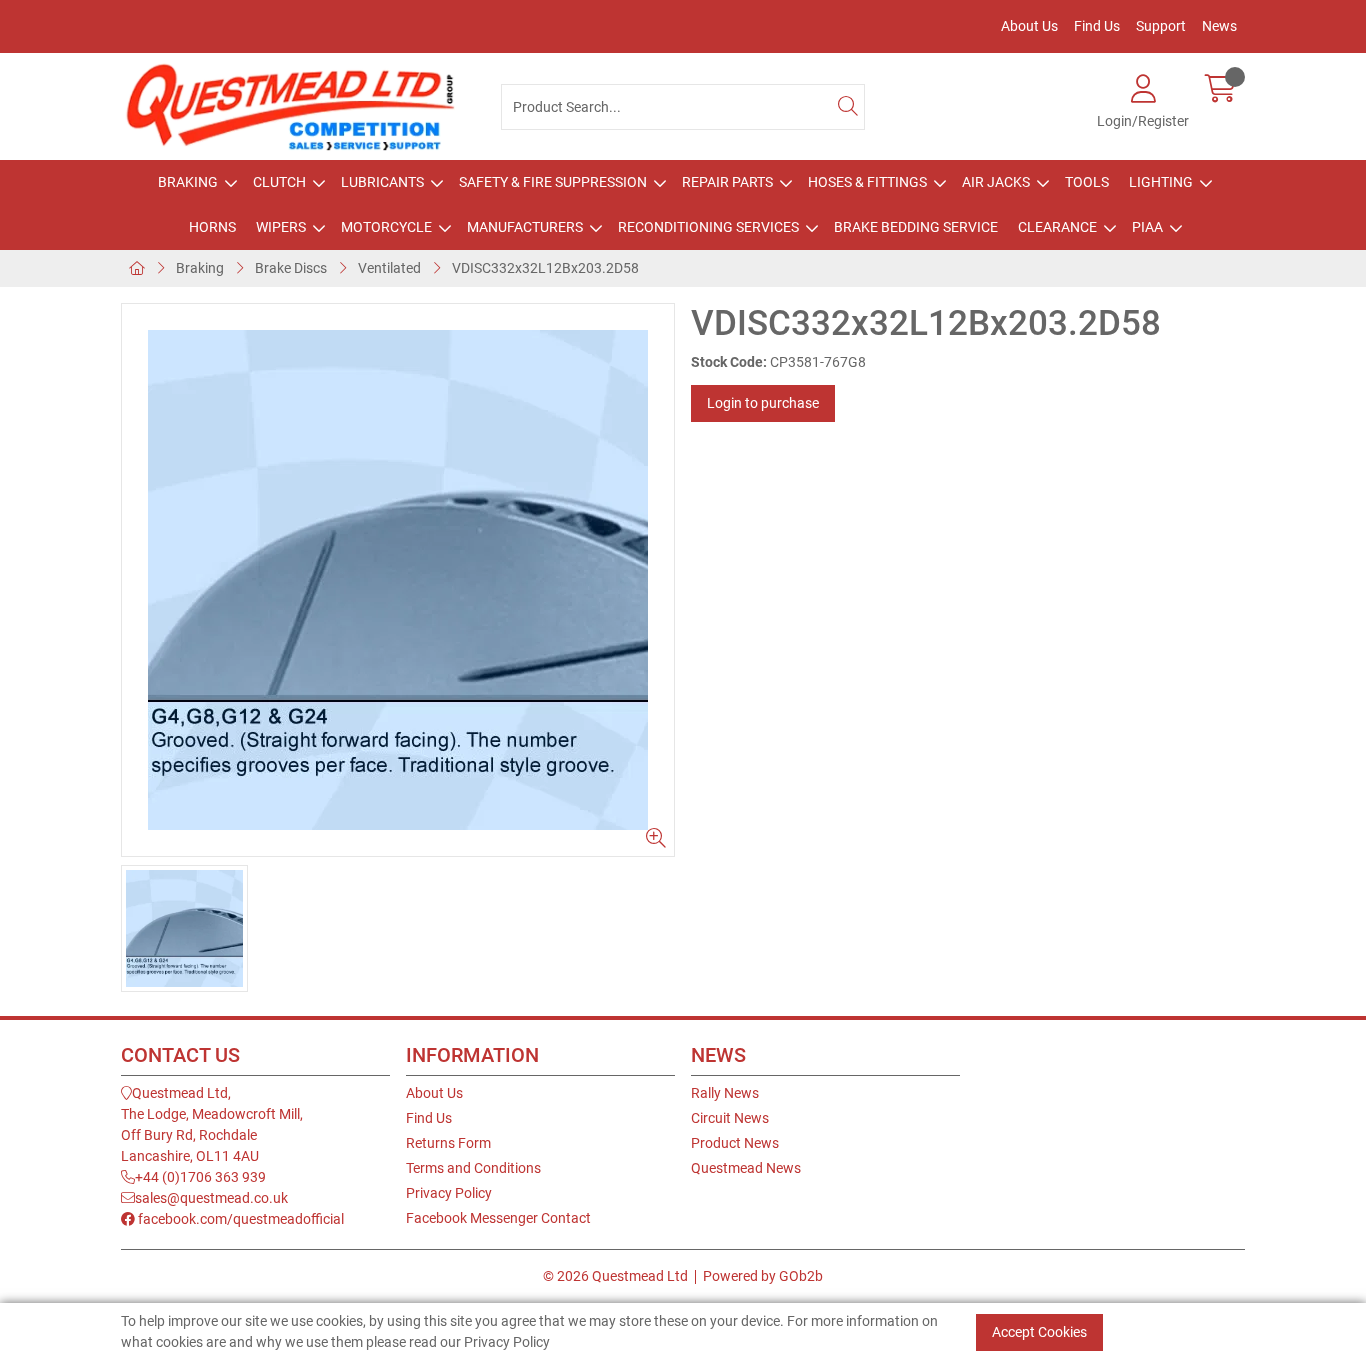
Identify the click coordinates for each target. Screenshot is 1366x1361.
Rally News (725, 1093)
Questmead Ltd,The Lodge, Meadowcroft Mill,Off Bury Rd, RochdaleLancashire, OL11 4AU (212, 1124)
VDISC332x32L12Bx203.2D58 (545, 268)
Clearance (1057, 227)
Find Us (1097, 26)
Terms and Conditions (473, 1168)
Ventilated (389, 268)
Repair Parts (727, 182)
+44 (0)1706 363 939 (200, 1177)
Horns (212, 227)
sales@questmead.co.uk (211, 1198)
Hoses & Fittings (867, 182)
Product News (735, 1143)
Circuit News (730, 1118)
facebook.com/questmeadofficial (239, 1219)
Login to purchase (763, 403)
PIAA (1147, 227)
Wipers (281, 227)
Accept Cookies (1039, 1332)
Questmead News (746, 1168)
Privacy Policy (449, 1193)
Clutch (279, 182)
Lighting (1161, 182)
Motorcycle (386, 227)
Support (1161, 26)
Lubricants (382, 182)
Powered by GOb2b (763, 1276)
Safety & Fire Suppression (553, 182)
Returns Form (448, 1143)
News (1219, 26)
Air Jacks (996, 182)
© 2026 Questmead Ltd (615, 1276)
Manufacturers (525, 227)
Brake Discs (291, 268)
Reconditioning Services (708, 227)
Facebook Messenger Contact (498, 1218)
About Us (1029, 26)
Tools (1087, 182)
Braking (188, 182)
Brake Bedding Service (916, 227)
